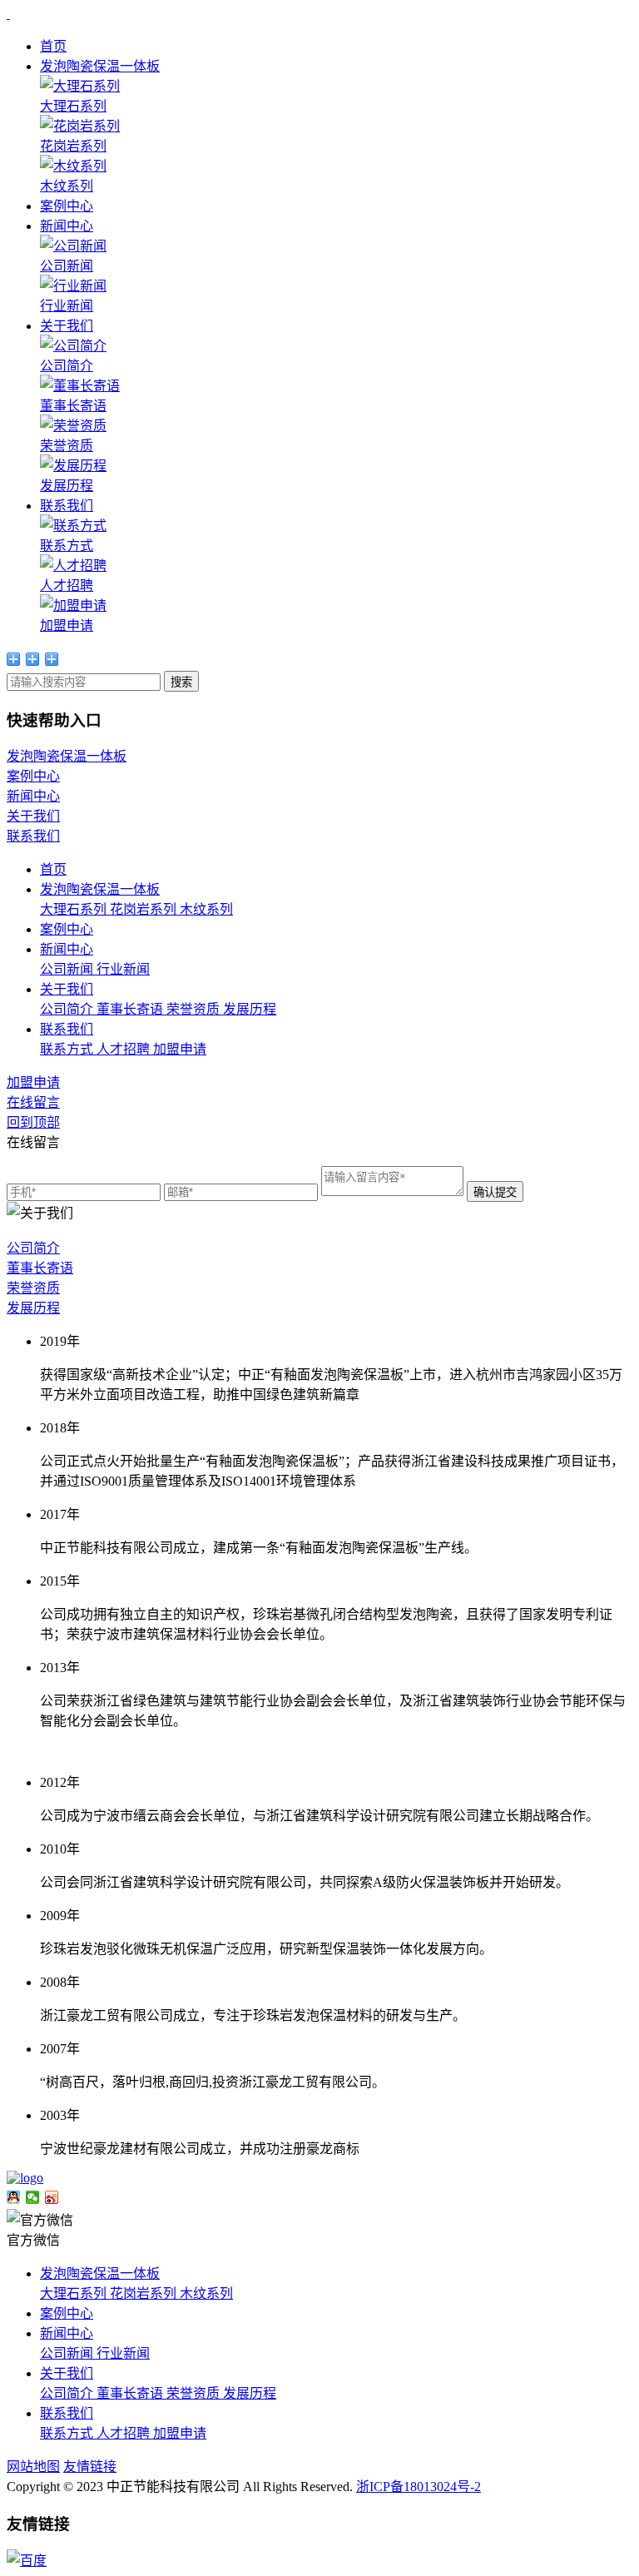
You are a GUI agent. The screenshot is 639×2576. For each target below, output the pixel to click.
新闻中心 (67, 226)
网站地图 (33, 2467)
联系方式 (68, 1049)
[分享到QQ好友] (14, 2197)
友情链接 (90, 2467)
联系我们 (67, 506)
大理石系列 (75, 909)
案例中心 (67, 206)
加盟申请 (180, 1049)
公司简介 (68, 1009)
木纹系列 (206, 909)
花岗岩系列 (145, 909)
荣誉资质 (195, 1009)
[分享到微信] (33, 2197)
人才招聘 (125, 1049)
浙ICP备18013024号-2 (419, 2487)
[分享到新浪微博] (52, 2197)
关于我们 (67, 326)
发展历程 (250, 1009)
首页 (53, 46)
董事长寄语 (131, 1009)
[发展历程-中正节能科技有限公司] (8, 14)
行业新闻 (123, 969)
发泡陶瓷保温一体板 (100, 66)
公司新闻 (68, 969)
